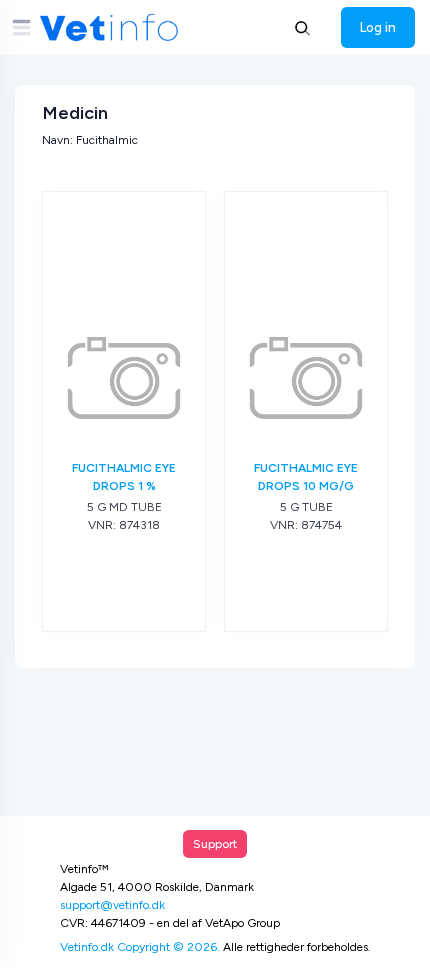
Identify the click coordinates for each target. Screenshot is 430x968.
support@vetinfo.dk (112, 905)
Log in (378, 27)
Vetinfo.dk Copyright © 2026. (140, 947)
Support (215, 844)
